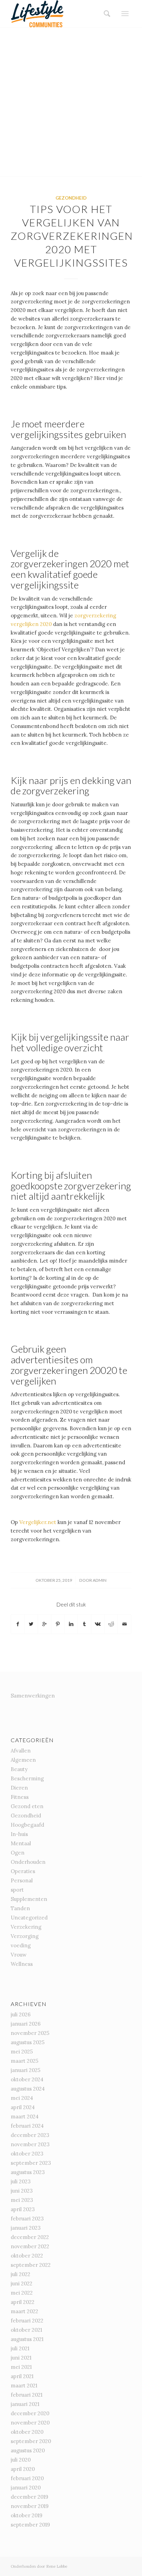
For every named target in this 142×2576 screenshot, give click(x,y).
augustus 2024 (28, 2089)
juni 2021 (21, 2358)
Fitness (20, 1797)
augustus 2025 (28, 2042)
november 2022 (30, 2246)
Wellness (22, 1964)
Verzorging (25, 1936)
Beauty (19, 1769)
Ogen (18, 1853)
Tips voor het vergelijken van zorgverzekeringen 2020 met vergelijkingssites (72, 236)
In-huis (19, 1834)
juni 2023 (22, 2191)
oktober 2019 (27, 2515)
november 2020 (30, 2423)
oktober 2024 (27, 2079)
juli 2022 (21, 2274)
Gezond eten (27, 1806)
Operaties (23, 1871)
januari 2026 (26, 2024)
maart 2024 (25, 2116)
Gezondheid (71, 198)
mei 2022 (22, 2293)
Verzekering (26, 1927)
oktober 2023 (27, 2154)
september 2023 (31, 2163)
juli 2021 (20, 2348)
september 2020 (31, 2441)
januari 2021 (25, 2404)
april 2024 (23, 2107)
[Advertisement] (71, 102)
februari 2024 (27, 2126)
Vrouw (19, 1955)
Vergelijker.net (38, 1522)
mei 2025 (22, 2052)
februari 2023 (27, 2219)
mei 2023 (22, 2200)
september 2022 (31, 2265)
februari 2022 (27, 2321)
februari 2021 (27, 2395)
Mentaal (21, 1843)
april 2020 (23, 2469)
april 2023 (23, 2209)
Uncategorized (29, 1918)
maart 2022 (24, 2311)
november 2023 (30, 2144)
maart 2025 (24, 2061)
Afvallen (21, 1751)
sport (17, 1890)
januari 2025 (26, 2070)
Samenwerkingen (33, 1696)
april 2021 (22, 2376)
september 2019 (30, 2525)
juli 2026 (21, 2014)
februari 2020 (27, 2478)
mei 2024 (22, 2098)
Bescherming (27, 1778)
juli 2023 (21, 2181)
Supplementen (29, 1899)
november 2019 (30, 2506)
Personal (22, 1880)
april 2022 (23, 2302)
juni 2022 (22, 2283)
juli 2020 (21, 2460)
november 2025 (30, 2033)
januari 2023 (26, 2228)
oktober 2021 (26, 2330)
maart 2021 (24, 2385)
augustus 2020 (28, 2450)
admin (100, 1580)
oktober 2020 (27, 2432)
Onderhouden (28, 1862)
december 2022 (30, 2237)
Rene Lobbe (57, 2566)
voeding (21, 1945)
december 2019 (29, 2497)
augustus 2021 (27, 2339)
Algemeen (23, 1760)
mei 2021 (21, 2367)
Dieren (19, 1788)
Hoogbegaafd (27, 1825)
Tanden (20, 1908)
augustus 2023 (28, 2172)
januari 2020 (26, 2488)
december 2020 (30, 2413)
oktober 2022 (27, 2256)
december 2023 (30, 2135)
